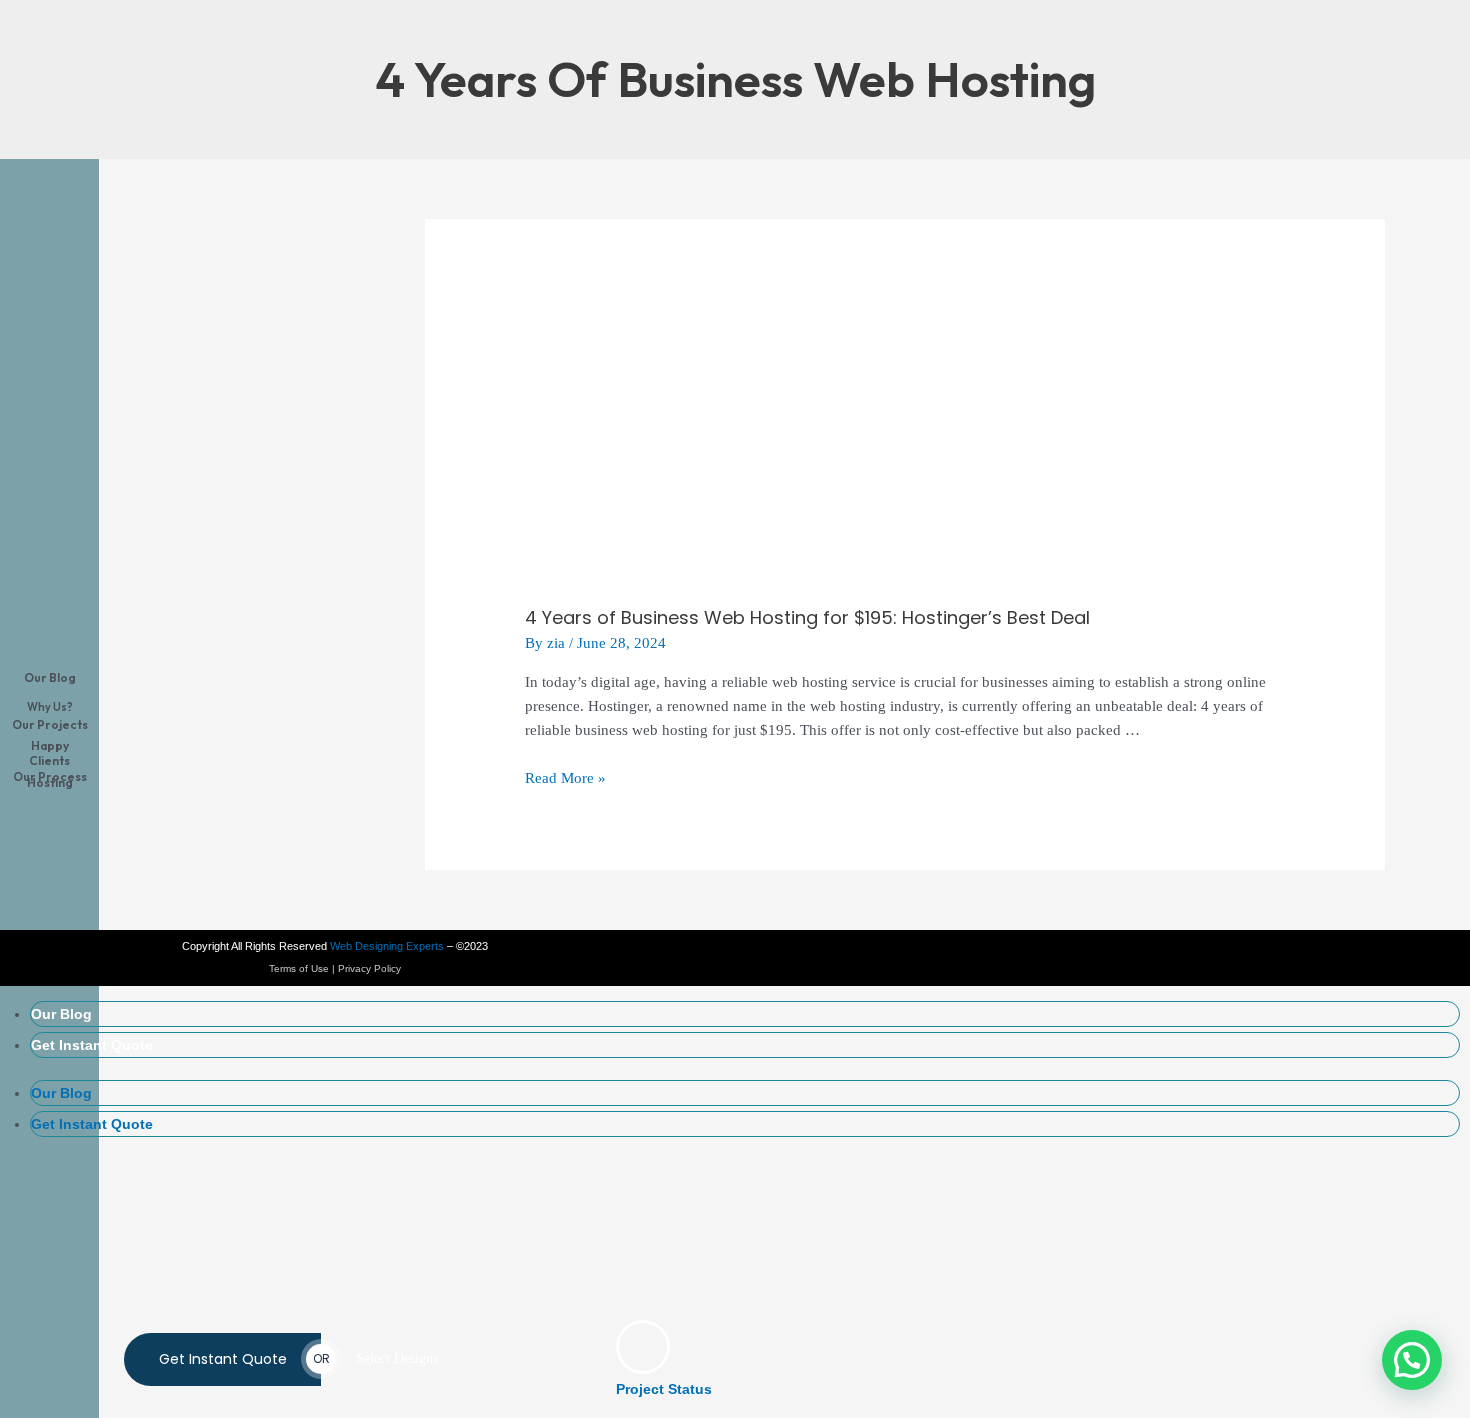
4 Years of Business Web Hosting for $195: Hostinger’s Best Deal (807, 617)
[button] (1412, 1360)
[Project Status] (643, 1347)
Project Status (664, 1389)
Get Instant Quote (92, 1045)
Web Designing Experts (387, 946)
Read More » (565, 778)
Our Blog (61, 1014)
